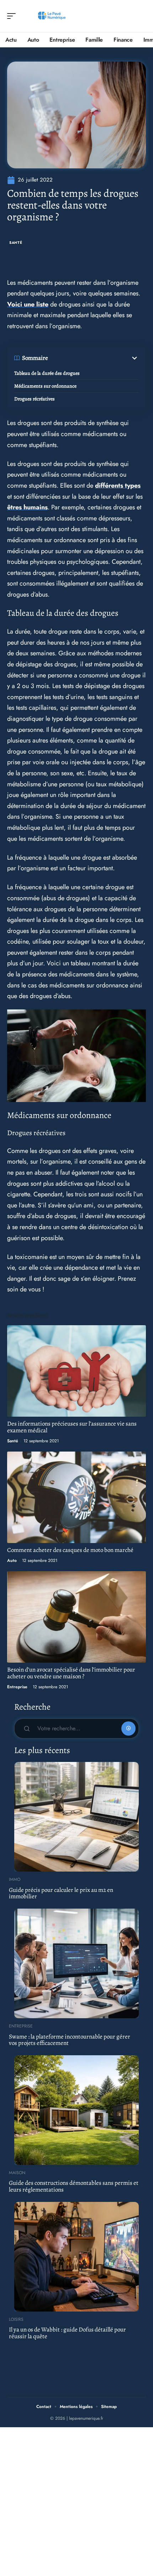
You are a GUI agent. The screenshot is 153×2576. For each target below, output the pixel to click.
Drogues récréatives (35, 399)
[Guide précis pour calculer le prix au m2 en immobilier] (76, 1817)
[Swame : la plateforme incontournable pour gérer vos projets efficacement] (76, 1963)
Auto (12, 1560)
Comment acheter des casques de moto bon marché (70, 1550)
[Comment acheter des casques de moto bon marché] (76, 1497)
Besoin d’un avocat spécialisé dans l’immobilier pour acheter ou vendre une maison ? (71, 1673)
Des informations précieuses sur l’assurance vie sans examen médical (72, 1427)
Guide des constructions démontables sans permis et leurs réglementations (74, 2186)
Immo (15, 1879)
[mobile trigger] (13, 16)
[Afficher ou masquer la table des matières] (93, 358)
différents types (118, 486)
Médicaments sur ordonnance (45, 386)
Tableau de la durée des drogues (47, 373)
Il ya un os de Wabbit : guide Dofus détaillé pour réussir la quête (67, 2333)
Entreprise (17, 1687)
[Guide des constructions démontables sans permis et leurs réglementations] (76, 2110)
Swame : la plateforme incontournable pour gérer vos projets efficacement (70, 2040)
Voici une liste (28, 304)
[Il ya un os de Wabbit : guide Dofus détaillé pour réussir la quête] (76, 2257)
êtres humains (27, 507)
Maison (17, 2173)
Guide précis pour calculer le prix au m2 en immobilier (61, 1893)
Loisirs (16, 2319)
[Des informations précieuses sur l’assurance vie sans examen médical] (76, 1371)
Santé (16, 243)
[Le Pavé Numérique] (51, 16)
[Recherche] (141, 16)
